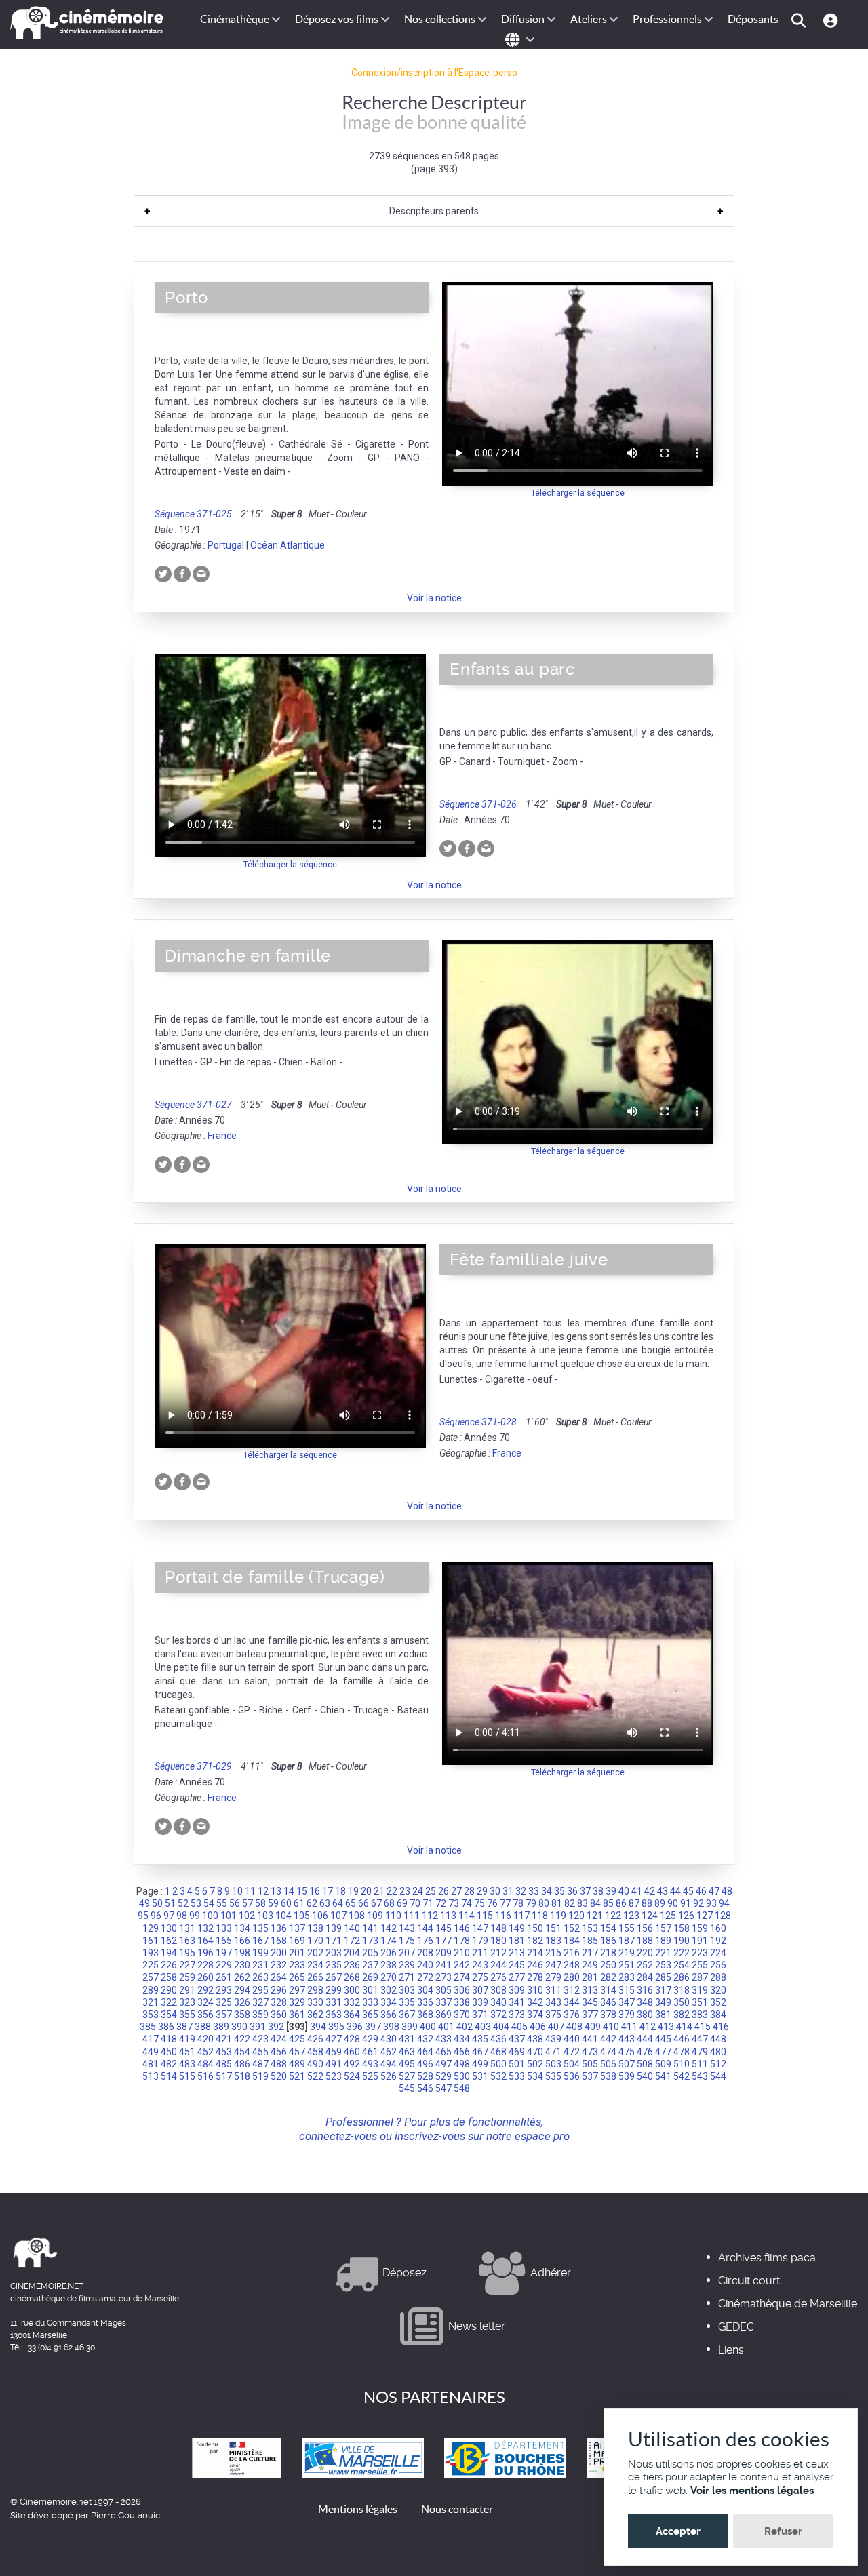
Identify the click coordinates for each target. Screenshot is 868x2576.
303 (407, 1990)
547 (443, 2088)
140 (352, 1928)
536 (572, 2076)
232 (279, 1965)
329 (297, 2002)
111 (412, 1916)
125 (668, 1916)
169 (297, 1941)
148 (498, 1928)
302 (389, 1990)
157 (663, 1928)
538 (608, 2076)
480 (718, 2052)
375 (553, 2015)
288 (718, 1977)
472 (572, 2052)
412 (648, 2027)
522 (315, 2076)
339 (480, 2002)
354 (169, 2015)
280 (572, 1977)
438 (535, 2039)
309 (517, 1990)
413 (666, 2027)
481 (151, 2064)
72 (441, 1903)
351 (700, 2002)
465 (443, 2052)
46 (701, 1891)
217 (590, 1953)
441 (590, 2039)
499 (480, 2064)
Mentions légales (358, 2509)
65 (351, 1903)
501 (517, 2064)
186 (608, 1941)
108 (357, 1916)
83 (583, 1903)
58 (260, 1903)
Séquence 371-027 (193, 1105)
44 (675, 1891)
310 (535, 1990)
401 (446, 2027)
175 (407, 1941)
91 (686, 1903)
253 (663, 1965)
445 (663, 2039)
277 (517, 1977)
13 (276, 1891)
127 (705, 1916)
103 (265, 1916)
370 (462, 2015)
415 (703, 2027)
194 (169, 1953)
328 (279, 2002)
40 (624, 1891)
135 (260, 1928)
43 (663, 1891)
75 (479, 1903)
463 (407, 2052)
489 (297, 2064)
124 (650, 1916)
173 (370, 1941)
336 (425, 2002)
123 (631, 1916)
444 (645, 2039)
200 (279, 1953)
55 (222, 1903)
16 (315, 1891)
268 (352, 1977)
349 (663, 2002)
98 (182, 1916)
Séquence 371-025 (193, 514)
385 (148, 2027)
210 (462, 1953)
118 (540, 1916)
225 (151, 1965)
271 (407, 1977)
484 (205, 2064)
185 (590, 1941)
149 (517, 1928)
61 (299, 1903)
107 (338, 1916)
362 (315, 2015)
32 (521, 1891)
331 (334, 2002)
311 (553, 1990)
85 (608, 1903)
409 (593, 2027)
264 (279, 1977)
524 (352, 2076)
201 (297, 1953)
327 (260, 2002)
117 (521, 1916)
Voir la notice (434, 598)
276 (498, 1977)
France (222, 1136)
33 (534, 1891)
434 (462, 2039)
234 (315, 1965)
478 (682, 2052)
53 (196, 1903)
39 (611, 1891)
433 (443, 2039)
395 (336, 2027)
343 (553, 2002)
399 (410, 2027)
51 (170, 1903)
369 (443, 2015)
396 (355, 2027)
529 (443, 2076)
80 (544, 1903)
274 (462, 1977)
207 (407, 1953)
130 (169, 1928)
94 (724, 1903)
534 (535, 2076)
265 (297, 1977)
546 (425, 2088)
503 (553, 2064)
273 (443, 1977)
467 (480, 2052)
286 (682, 1977)
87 (634, 1903)
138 (315, 1928)
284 (645, 1977)
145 (443, 1928)
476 (645, 2052)
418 (169, 2039)
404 (501, 2027)
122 (613, 1916)
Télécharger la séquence (578, 493)
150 (535, 1928)
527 (407, 2076)
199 (260, 1953)
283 (627, 1977)
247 (553, 1965)
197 (224, 1953)
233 (297, 1965)
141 (370, 1928)
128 (723, 1916)
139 (334, 1928)
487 (260, 2064)
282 (608, 1977)
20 (366, 1891)
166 (242, 1941)
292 (205, 1990)
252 (645, 1965)
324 (205, 2002)
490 (315, 2064)
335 (407, 2002)
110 (393, 1916)
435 (480, 2039)
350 (682, 2002)
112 (430, 1916)
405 (519, 2027)
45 (688, 1891)
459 (334, 2052)
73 (454, 1903)
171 (334, 1941)
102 (247, 1916)
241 (443, 1965)
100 (210, 1916)
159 (700, 1928)
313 (590, 1990)
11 (250, 1891)
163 (187, 1941)
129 (151, 1928)
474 (608, 2052)
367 (407, 2015)
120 (576, 1916)
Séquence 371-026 (478, 804)
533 (517, 2076)
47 (714, 1891)
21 (379, 1891)
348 (645, 2002)
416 (721, 2027)
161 (151, 1941)
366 (389, 2015)
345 (590, 2002)
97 (169, 1916)
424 (279, 2039)
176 (425, 1941)
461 (370, 2052)
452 (205, 2052)
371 (480, 2015)
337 (443, 2002)
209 (443, 1953)
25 (431, 1891)
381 (663, 2015)
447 (700, 2039)
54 (209, 1903)
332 (352, 2002)
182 (535, 1941)
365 (370, 2015)
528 (425, 2076)
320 (718, 1990)
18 (340, 1891)
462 (389, 2052)
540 (645, 2076)
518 (242, 2076)
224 (718, 1953)
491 (334, 2064)
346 (608, 2002)
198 (242, 1953)
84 (595, 1903)
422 (242, 2039)
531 (480, 2076)
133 (224, 1928)
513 (151, 2076)
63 (325, 1903)
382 (682, 2015)
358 (242, 2015)
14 (289, 1891)
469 (517, 2052)
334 (389, 2002)
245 (517, 1965)
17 (328, 1891)
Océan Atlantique (288, 545)
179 (480, 1941)
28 (469, 1891)
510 (682, 2064)
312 (572, 1990)
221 (663, 1953)
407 (556, 2027)
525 (370, 2076)
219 (627, 1953)
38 (598, 1891)
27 (456, 1891)
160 (718, 1928)
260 (205, 1977)
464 (425, 2052)
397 (373, 2027)
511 (700, 2064)
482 (169, 2064)
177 (443, 1941)
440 (572, 2039)
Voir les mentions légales (752, 2491)
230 (242, 1965)
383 (700, 2015)
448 (718, 2039)
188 (645, 1941)
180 (498, 1941)
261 (224, 1977)
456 (279, 2052)
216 (572, 1953)
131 (187, 1928)
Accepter (678, 2531)
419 (187, 2039)
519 (260, 2076)
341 (517, 2002)
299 (334, 1990)
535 (553, 2076)
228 (205, 1965)
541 (663, 2076)
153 (590, 1928)
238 (389, 1965)
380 (645, 2015)
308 (498, 1990)
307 (480, 1990)
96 (156, 1916)
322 (169, 2002)
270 (389, 1977)
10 (237, 1891)
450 (169, 2052)
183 (553, 1941)
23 (405, 1891)
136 (279, 1928)
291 (187, 1990)
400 (428, 2027)
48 (727, 1891)
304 (425, 1990)
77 (505, 1903)
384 (718, 2015)
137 (297, 1928)
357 (224, 2015)
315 (627, 1990)
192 (718, 1941)
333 (370, 2002)
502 (535, 2064)
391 (258, 2027)
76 (492, 1903)
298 (315, 1990)
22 (392, 1891)
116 (503, 1916)
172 (352, 1941)
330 (315, 2002)
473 (590, 2052)
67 (376, 1903)
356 (205, 2015)
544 (718, 2076)
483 (187, 2064)
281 (590, 1977)
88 (647, 1903)
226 (169, 1965)
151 (553, 1928)
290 (169, 1990)
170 (315, 1941)
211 (480, 1953)
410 (611, 2027)
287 (700, 1977)
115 (485, 1916)
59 (273, 1903)
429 (370, 2039)
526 (389, 2076)
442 (608, 2039)
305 (443, 1990)
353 (151, 2015)
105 (302, 1916)
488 (279, 2064)
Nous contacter (457, 2509)
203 (334, 1953)
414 (684, 2027)
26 (443, 1891)
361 (297, 2015)
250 (608, 1965)
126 (686, 1916)
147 (480, 1928)
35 (559, 1891)
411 (629, 2027)
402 (465, 2027)
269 (370, 1977)
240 (425, 1965)
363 (334, 2015)
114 (467, 1916)
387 (184, 2027)
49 (144, 1903)
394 (318, 2027)
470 (535, 2052)
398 (391, 2027)
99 (195, 1916)
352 (718, 2002)
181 (517, 1941)
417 (151, 2039)
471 (553, 2052)
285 (663, 1977)
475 (627, 2052)
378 (608, 2015)
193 (151, 1953)
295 (260, 1990)
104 (283, 1916)
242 (462, 1965)
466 (462, 2052)
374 (535, 2015)
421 (224, 2039)
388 (203, 2027)
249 (590, 1965)
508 (645, 2064)
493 (370, 2064)
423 (260, 2039)
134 (242, 1928)
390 (239, 2027)
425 (297, 2039)
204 (352, 1953)
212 (498, 1953)
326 (242, 2002)
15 (302, 1891)
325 (224, 2002)
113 (448, 1916)
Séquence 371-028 (478, 1422)
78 (518, 1903)
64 (338, 1903)
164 (205, 1941)
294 (242, 1990)
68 (389, 1903)
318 (682, 1990)
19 (353, 1891)
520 (279, 2076)
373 (517, 2015)
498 (462, 2064)
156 (645, 1928)
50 (157, 1903)
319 (700, 1990)
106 (320, 1916)
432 (425, 2039)
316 (645, 1990)
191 (700, 1941)
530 (462, 2076)
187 (627, 1941)
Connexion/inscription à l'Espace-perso (434, 73)
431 (407, 2039)
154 (608, 1928)
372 (498, 2015)
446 (682, 2039)
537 (590, 2076)
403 (483, 2027)
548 (462, 2088)
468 (498, 2052)
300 (352, 1990)
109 (375, 1916)
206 (389, 1953)
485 (224, 2064)
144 (425, 1928)
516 (205, 2076)
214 (535, 1953)
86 (621, 1903)
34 (547, 1891)
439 (553, 2039)
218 (608, 1953)
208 (425, 1953)
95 (143, 1916)
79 (531, 1903)
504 (572, 2064)
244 (498, 1965)
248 (572, 1965)
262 (242, 1977)
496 (425, 2064)
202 (315, 1953)
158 (682, 1928)
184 (572, 1941)
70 (415, 1903)
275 (480, 1977)
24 (418, 1891)
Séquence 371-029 (193, 1766)
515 (187, 2076)
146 (462, 1928)
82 (570, 1903)
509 (663, 2064)
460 (352, 2052)
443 (627, 2039)
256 (718, 1965)
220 (645, 1953)
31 (508, 1891)
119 (558, 1916)
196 (205, 1953)
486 (242, 2064)
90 (673, 1903)
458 (315, 2052)
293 (224, 1990)
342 (535, 2002)
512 (718, 2064)
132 (205, 1928)
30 (495, 1891)
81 (557, 1903)
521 (297, 2076)
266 (315, 1977)
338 (462, 2002)
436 (498, 2039)
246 (535, 1965)
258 (169, 1977)
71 (428, 1903)
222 (682, 1953)
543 (700, 2076)
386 (166, 2027)
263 (260, 1977)
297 (297, 1990)
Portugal (226, 545)
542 (682, 2076)
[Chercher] (801, 19)
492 (352, 2064)
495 (407, 2064)
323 (187, 2002)
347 (627, 2002)
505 (590, 2064)
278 (535, 1977)
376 (572, 2015)
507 (627, 2064)
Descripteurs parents (434, 211)
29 (482, 1891)
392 (276, 2027)
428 (352, 2039)
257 (151, 1977)
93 (711, 1903)
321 (151, 2002)
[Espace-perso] (832, 19)
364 (352, 2015)
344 (572, 2002)
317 (663, 1990)
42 (650, 1891)
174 (389, 1941)
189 (663, 1941)
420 (205, 2039)
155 (627, 1928)
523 (334, 2076)
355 (187, 2015)
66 (363, 1903)
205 (370, 1953)
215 (553, 1953)
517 (224, 2076)
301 (370, 1990)
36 (572, 1891)
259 (187, 1977)
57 (248, 1903)
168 (279, 1941)
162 (169, 1941)
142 (389, 1928)
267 (334, 1977)
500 (498, 2064)
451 (187, 2052)
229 (224, 1965)
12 (263, 1891)
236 (352, 1965)
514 (169, 2076)
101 (229, 1916)
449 (151, 2052)
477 (663, 2052)
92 (698, 1903)
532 (498, 2076)
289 (151, 1990)
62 (312, 1903)
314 (608, 1990)
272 (425, 1977)
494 (389, 2064)
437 (517, 2039)
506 (608, 2064)
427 (334, 2039)
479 (700, 2052)
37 (585, 1891)
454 (242, 2052)
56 (235, 1903)
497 (443, 2064)
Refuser (783, 2531)
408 (574, 2027)
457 (297, 2052)
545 (407, 2088)
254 (682, 1965)
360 (279, 2015)
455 (260, 2052)
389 (221, 2027)
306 (462, 1990)
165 (224, 1941)
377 (590, 2015)
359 (260, 2015)
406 (538, 2027)
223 (700, 1953)
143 (407, 1928)
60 (286, 1903)
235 (334, 1965)
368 (425, 2015)
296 (279, 1990)
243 (480, 1965)
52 (183, 1903)
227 (187, 1965)
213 (517, 1953)
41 (637, 1891)
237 (370, 1965)
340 (498, 2002)
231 (260, 1965)
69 (402, 1903)
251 (627, 1965)
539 (627, 2076)
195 (187, 1953)
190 (682, 1941)
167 (260, 1941)
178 (462, 1941)
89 (660, 1903)
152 (572, 1928)
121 (595, 1916)
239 (407, 1965)
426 (315, 2039)
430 (389, 2039)
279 (553, 1977)
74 (467, 1903)
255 (700, 1965)
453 (224, 2052)
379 (627, 2015)
